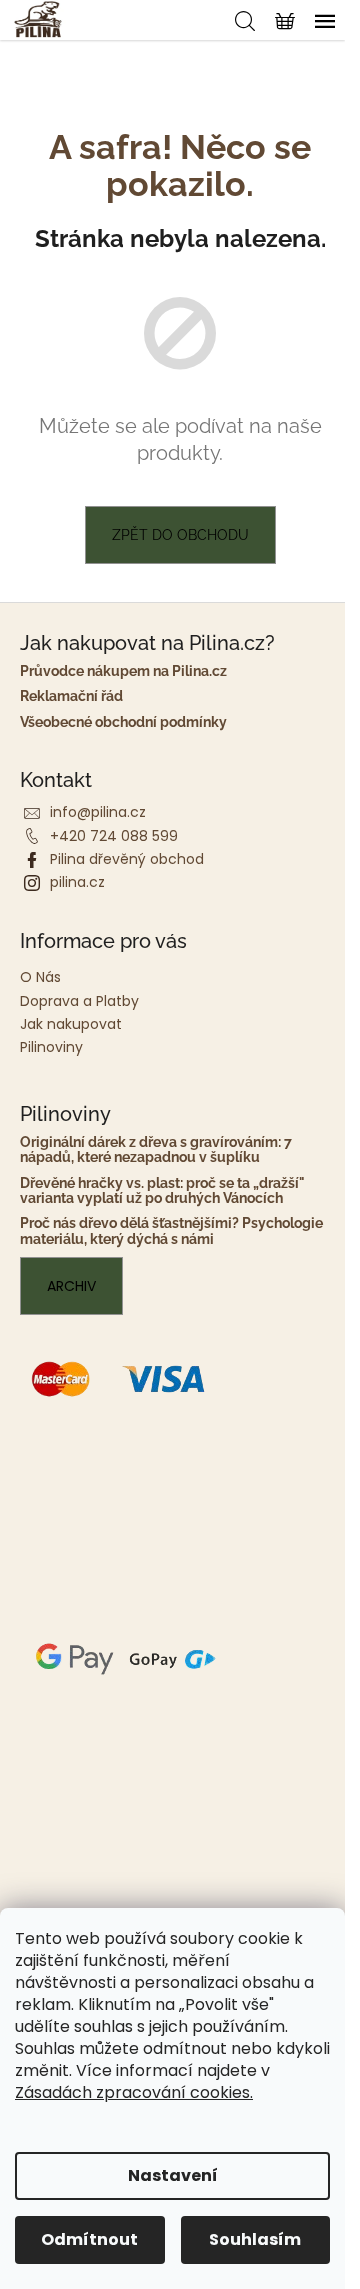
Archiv (71, 1286)
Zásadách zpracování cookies (132, 2092)
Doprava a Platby (79, 1001)
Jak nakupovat (71, 1024)
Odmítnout (89, 2239)
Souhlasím (255, 2239)
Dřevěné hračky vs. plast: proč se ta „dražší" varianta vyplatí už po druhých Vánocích (162, 1191)
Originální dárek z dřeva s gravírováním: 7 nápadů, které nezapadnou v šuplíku (156, 1150)
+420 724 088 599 (114, 836)
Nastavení (173, 2175)
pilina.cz (77, 882)
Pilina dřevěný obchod (127, 859)
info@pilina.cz (98, 812)
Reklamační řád (71, 696)
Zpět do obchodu (180, 535)
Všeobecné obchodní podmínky (123, 722)
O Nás (40, 977)
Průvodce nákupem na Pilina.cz (123, 671)
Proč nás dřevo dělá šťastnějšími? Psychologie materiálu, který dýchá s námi (171, 1231)
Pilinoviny (51, 1047)
